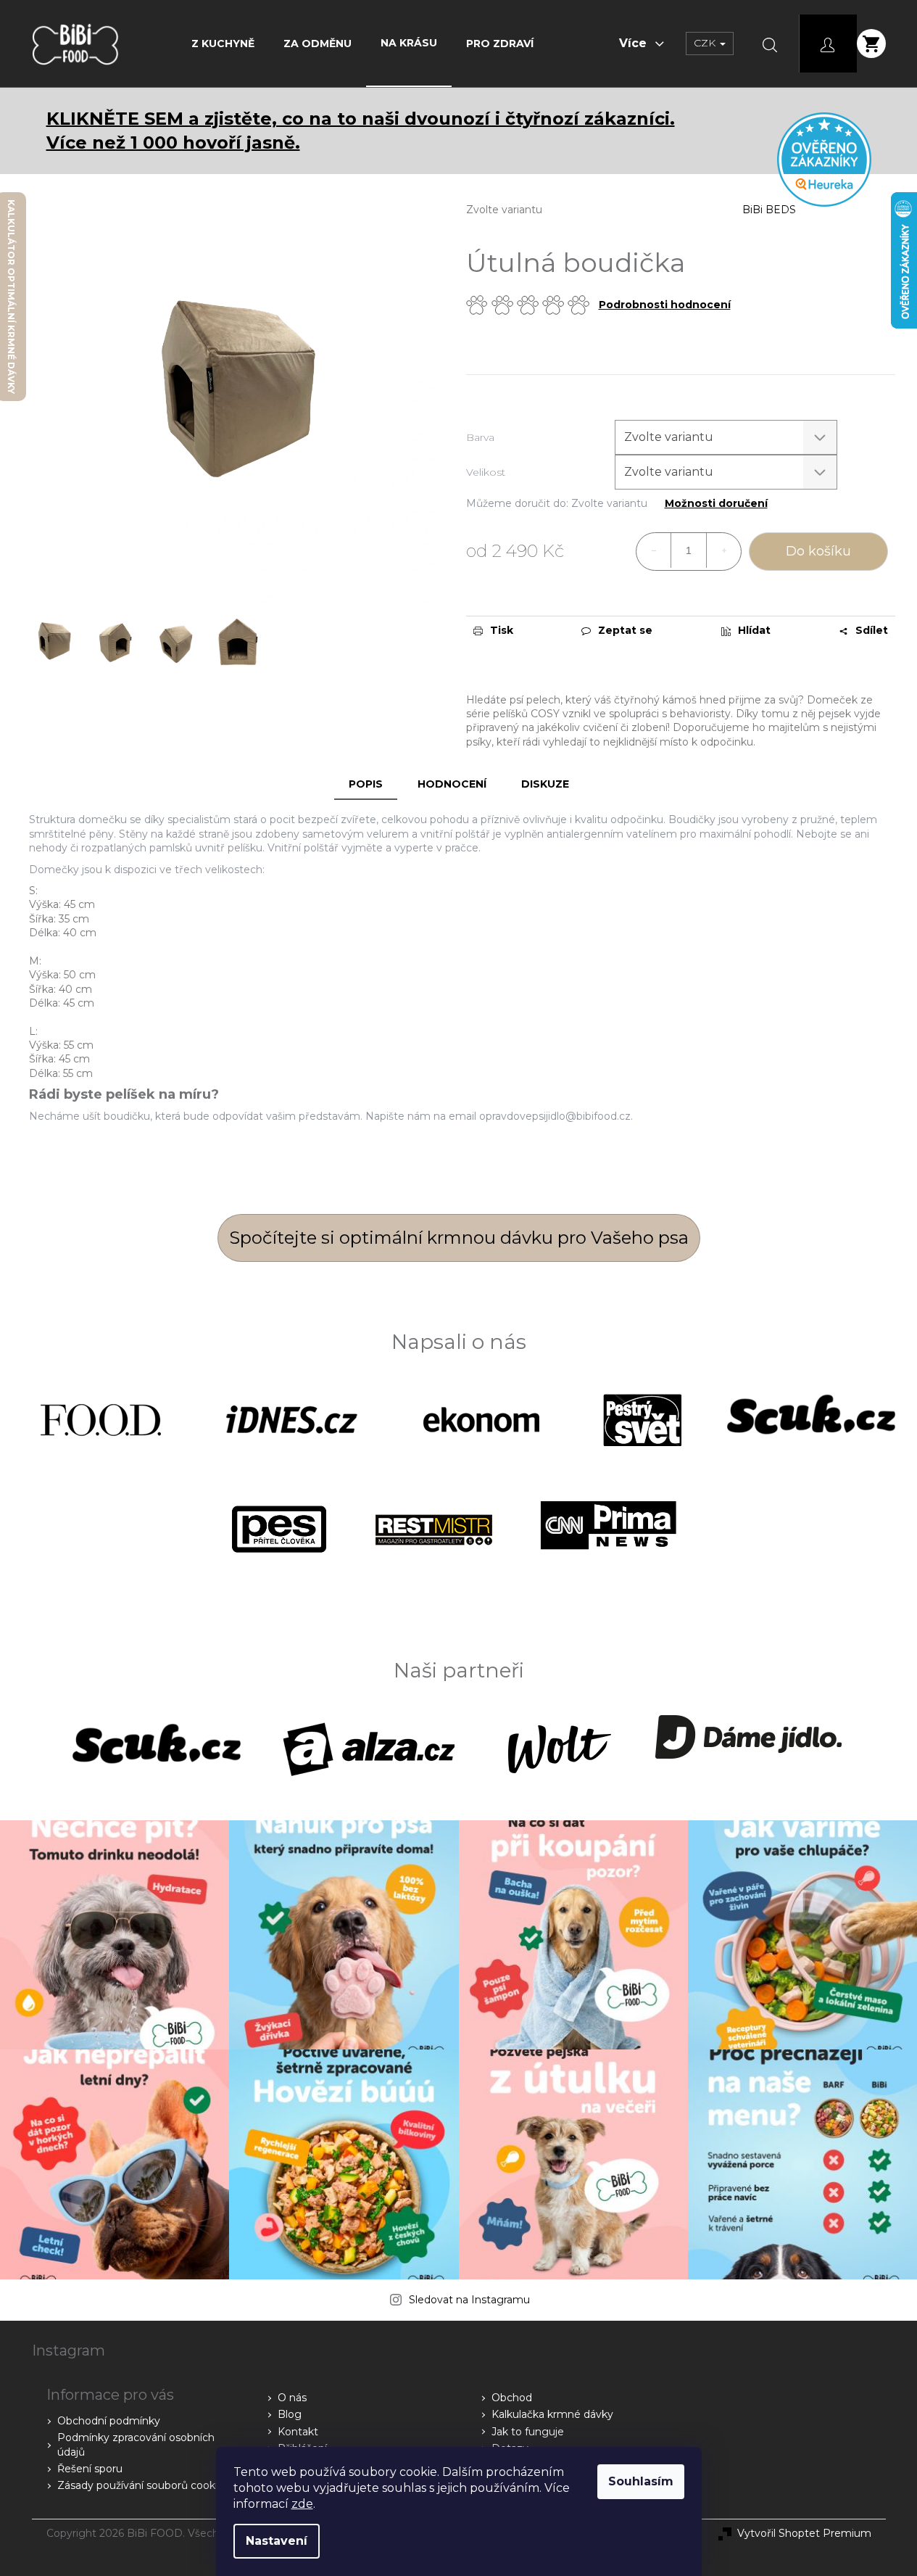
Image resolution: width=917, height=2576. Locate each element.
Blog (290, 2414)
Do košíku (818, 551)
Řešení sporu (90, 2469)
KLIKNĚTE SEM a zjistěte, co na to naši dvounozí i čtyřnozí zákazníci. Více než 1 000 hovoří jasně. (361, 131)
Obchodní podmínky (109, 2421)
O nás (292, 2398)
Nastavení (277, 2541)
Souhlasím (641, 2481)
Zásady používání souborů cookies (143, 2485)
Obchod (512, 2398)
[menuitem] (223, 44)
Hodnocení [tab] (452, 784)
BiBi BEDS (769, 210)
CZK (706, 43)
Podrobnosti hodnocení (665, 305)
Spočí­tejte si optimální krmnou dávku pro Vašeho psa (459, 1238)
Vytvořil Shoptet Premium (804, 2533)
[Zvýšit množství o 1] (723, 550)
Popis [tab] (366, 784)
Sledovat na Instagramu (469, 2300)
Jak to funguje (528, 2432)
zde (302, 2504)
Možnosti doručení (716, 504)
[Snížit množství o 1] (654, 550)
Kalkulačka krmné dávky (552, 2414)
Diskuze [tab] (545, 784)
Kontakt (298, 2432)
